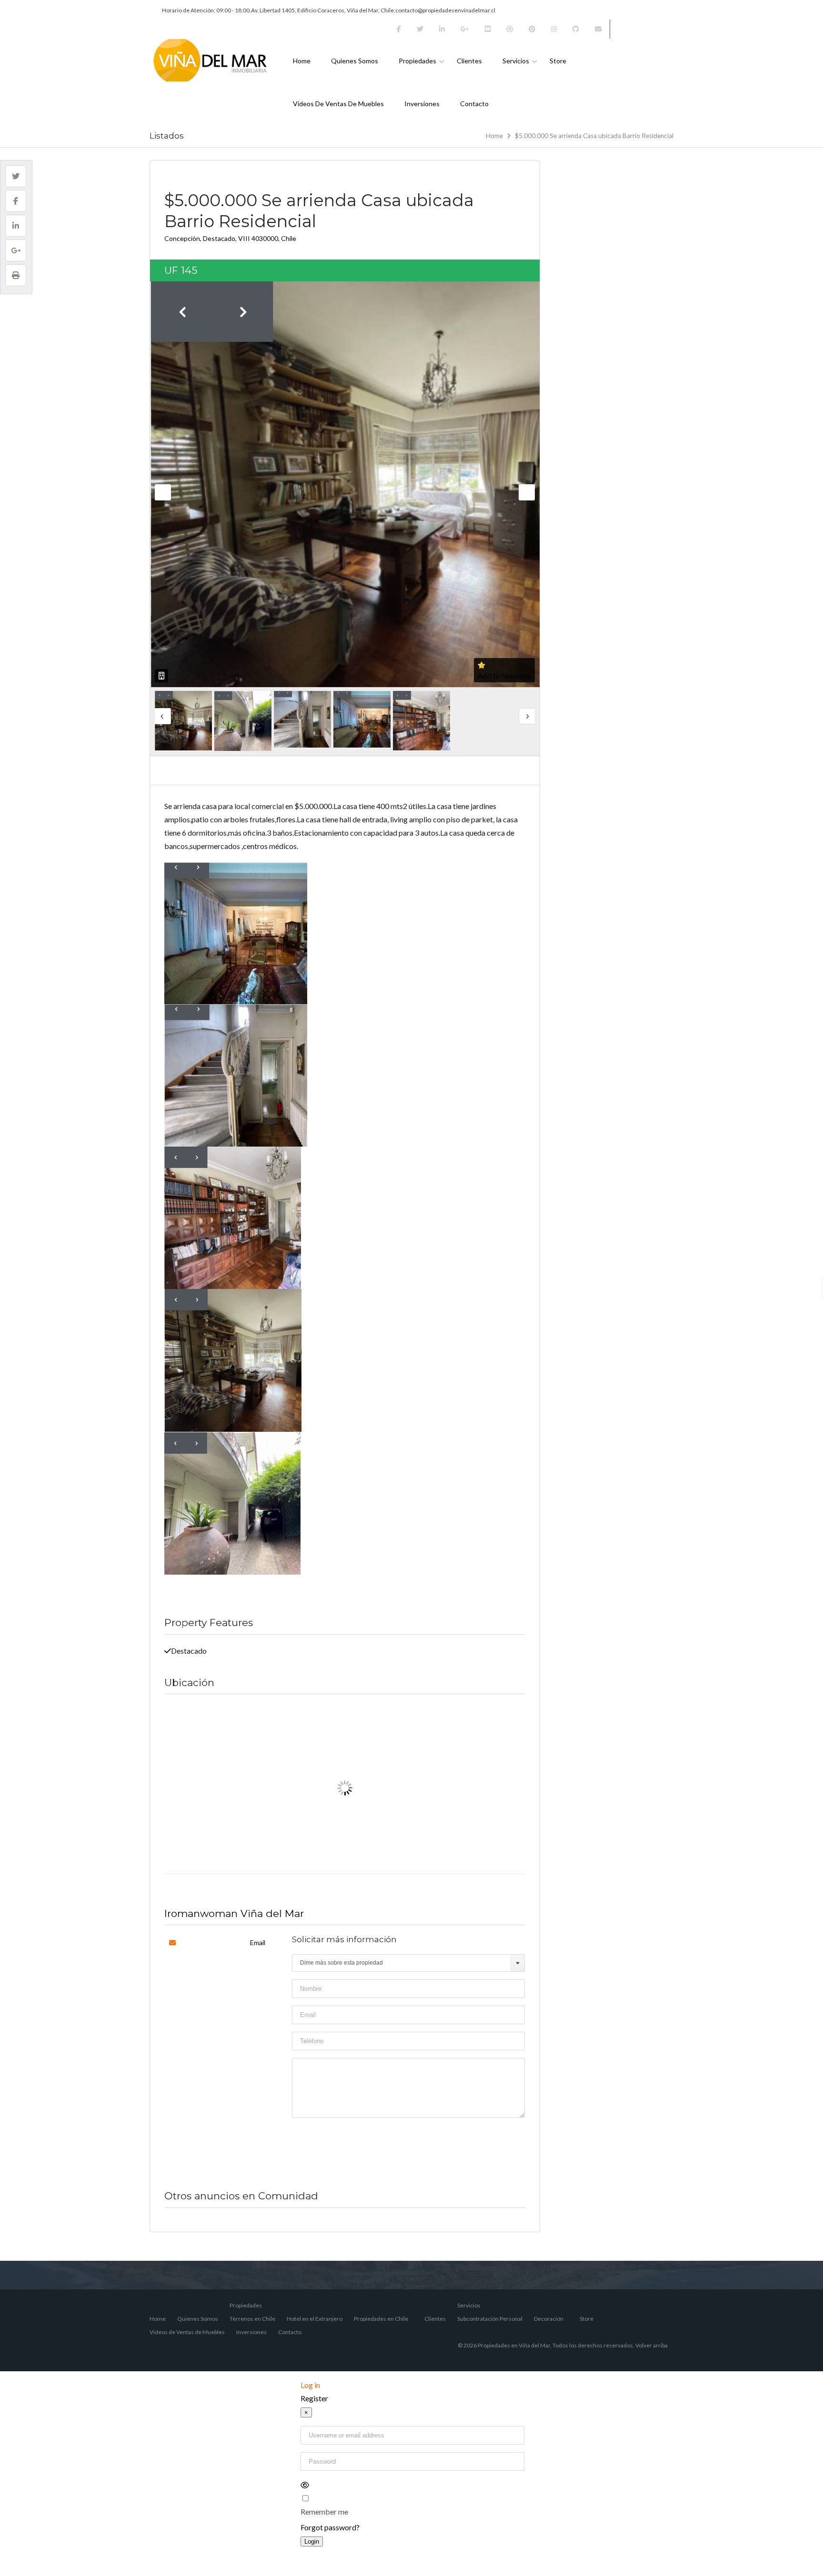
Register (314, 2398)
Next (527, 492)
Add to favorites (504, 675)
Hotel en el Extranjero (315, 2319)
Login (312, 2541)
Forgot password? (330, 2527)
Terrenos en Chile (252, 2319)
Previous (163, 492)
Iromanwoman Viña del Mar (234, 1913)
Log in (310, 2385)
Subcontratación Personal (490, 2319)
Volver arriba (652, 2345)
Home (302, 61)
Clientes (469, 61)
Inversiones (422, 104)
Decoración (549, 2319)
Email (258, 1942)
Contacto (474, 104)
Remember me (324, 2511)
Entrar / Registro (645, 29)
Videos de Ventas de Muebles (338, 104)
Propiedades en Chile (381, 2319)
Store (558, 61)
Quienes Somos (355, 61)
